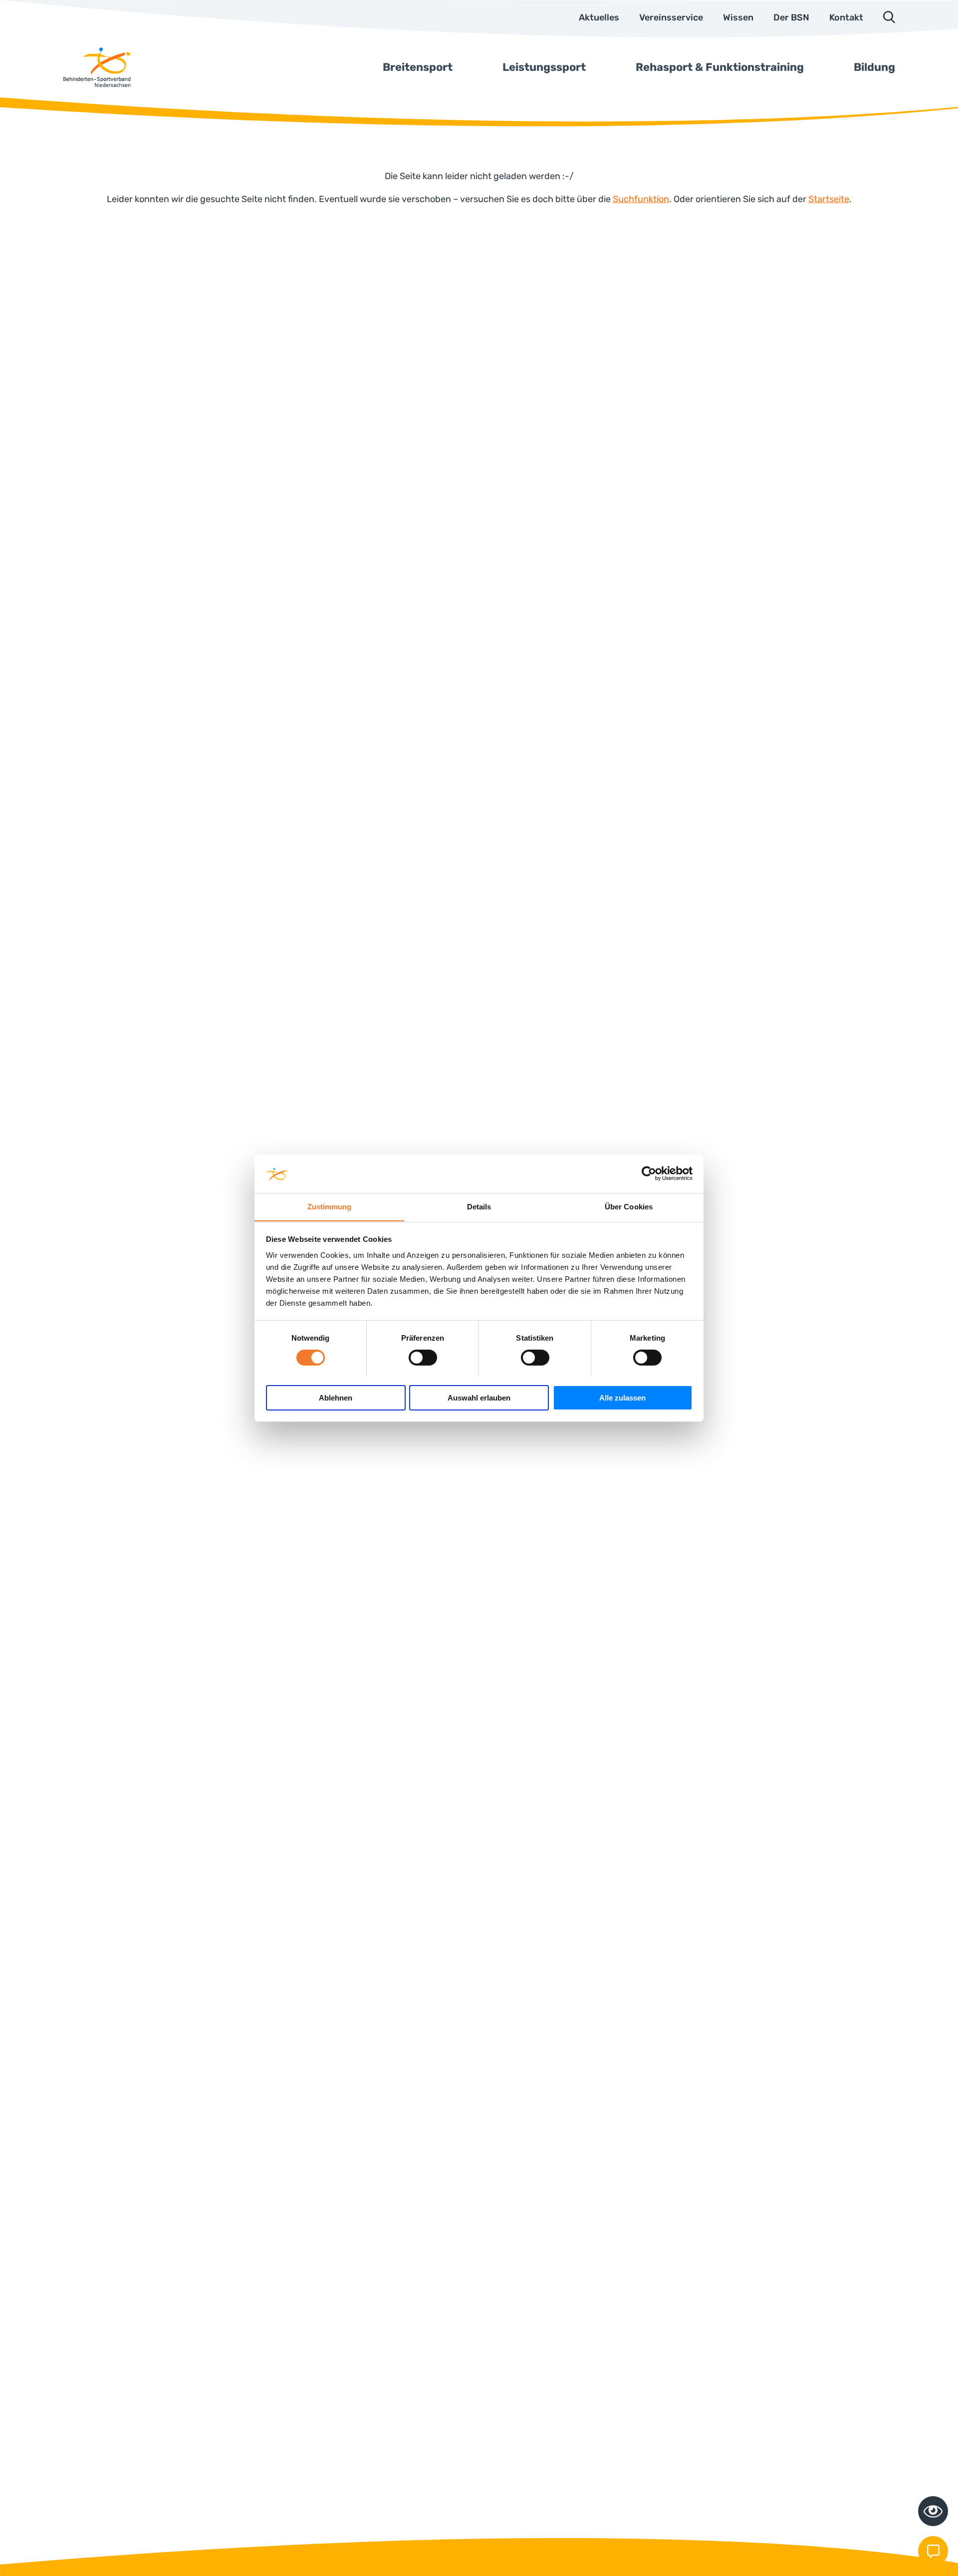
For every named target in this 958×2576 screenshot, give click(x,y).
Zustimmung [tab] (330, 1206)
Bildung (874, 67)
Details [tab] (479, 1206)
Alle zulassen (622, 1397)
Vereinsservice (671, 17)
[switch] (423, 1358)
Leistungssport (544, 67)
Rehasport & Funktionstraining (720, 67)
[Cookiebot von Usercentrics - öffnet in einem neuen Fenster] (649, 1173)
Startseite (829, 199)
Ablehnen (336, 1397)
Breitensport (418, 67)
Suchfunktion (641, 199)
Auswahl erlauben (479, 1397)
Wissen (738, 17)
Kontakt (846, 17)
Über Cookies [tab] (629, 1206)
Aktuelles (599, 17)
